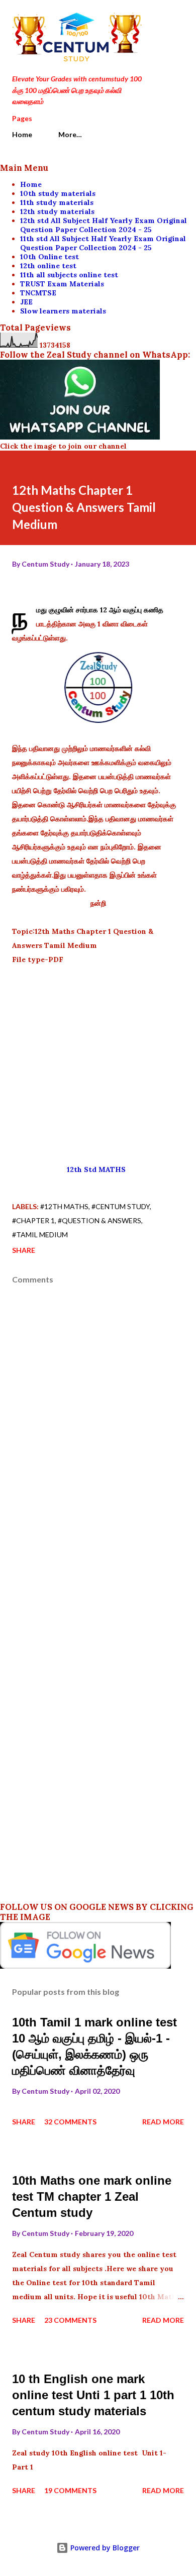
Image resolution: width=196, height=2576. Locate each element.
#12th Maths (64, 1206)
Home (22, 134)
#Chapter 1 (33, 1220)
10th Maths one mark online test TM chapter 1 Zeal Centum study (92, 2196)
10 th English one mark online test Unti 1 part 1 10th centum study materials (93, 2395)
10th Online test (50, 257)
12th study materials (57, 211)
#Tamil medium (40, 1235)
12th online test (48, 266)
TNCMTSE (38, 293)
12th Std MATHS (98, 1169)
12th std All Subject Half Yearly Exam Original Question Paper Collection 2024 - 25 (104, 225)
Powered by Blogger (104, 2548)
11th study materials (57, 202)
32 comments (70, 2122)
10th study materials (58, 193)
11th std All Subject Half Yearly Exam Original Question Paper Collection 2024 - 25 (103, 243)
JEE (26, 302)
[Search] (154, 18)
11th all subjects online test (69, 275)
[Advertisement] (98, 1064)
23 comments (70, 2320)
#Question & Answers (100, 1220)
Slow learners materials (63, 311)
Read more (163, 2122)
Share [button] (24, 1250)
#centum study (121, 1206)
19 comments (70, 2490)
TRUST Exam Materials (62, 284)
